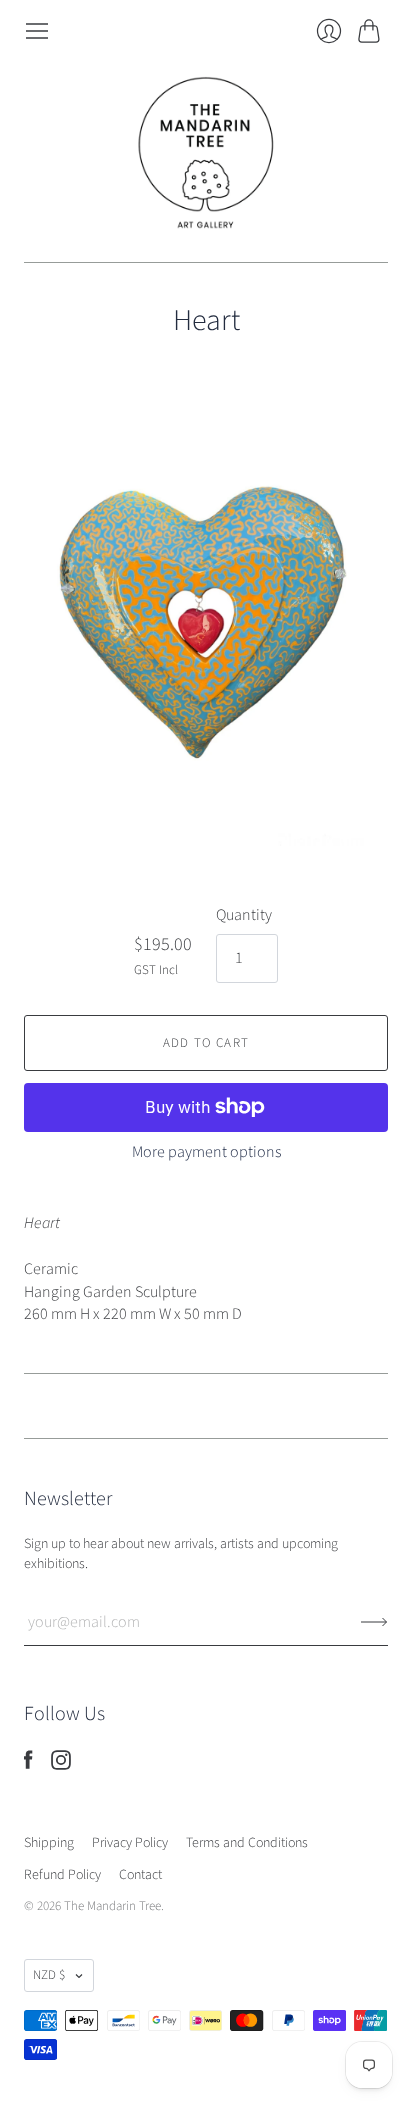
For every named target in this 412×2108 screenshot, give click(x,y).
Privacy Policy (130, 1843)
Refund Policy (62, 1875)
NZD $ (49, 1975)
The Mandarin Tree (112, 1906)
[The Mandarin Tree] (206, 153)
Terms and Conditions (247, 1843)
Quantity (244, 915)
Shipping (49, 1843)
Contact (140, 1875)
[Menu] (37, 31)
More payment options (206, 1152)
